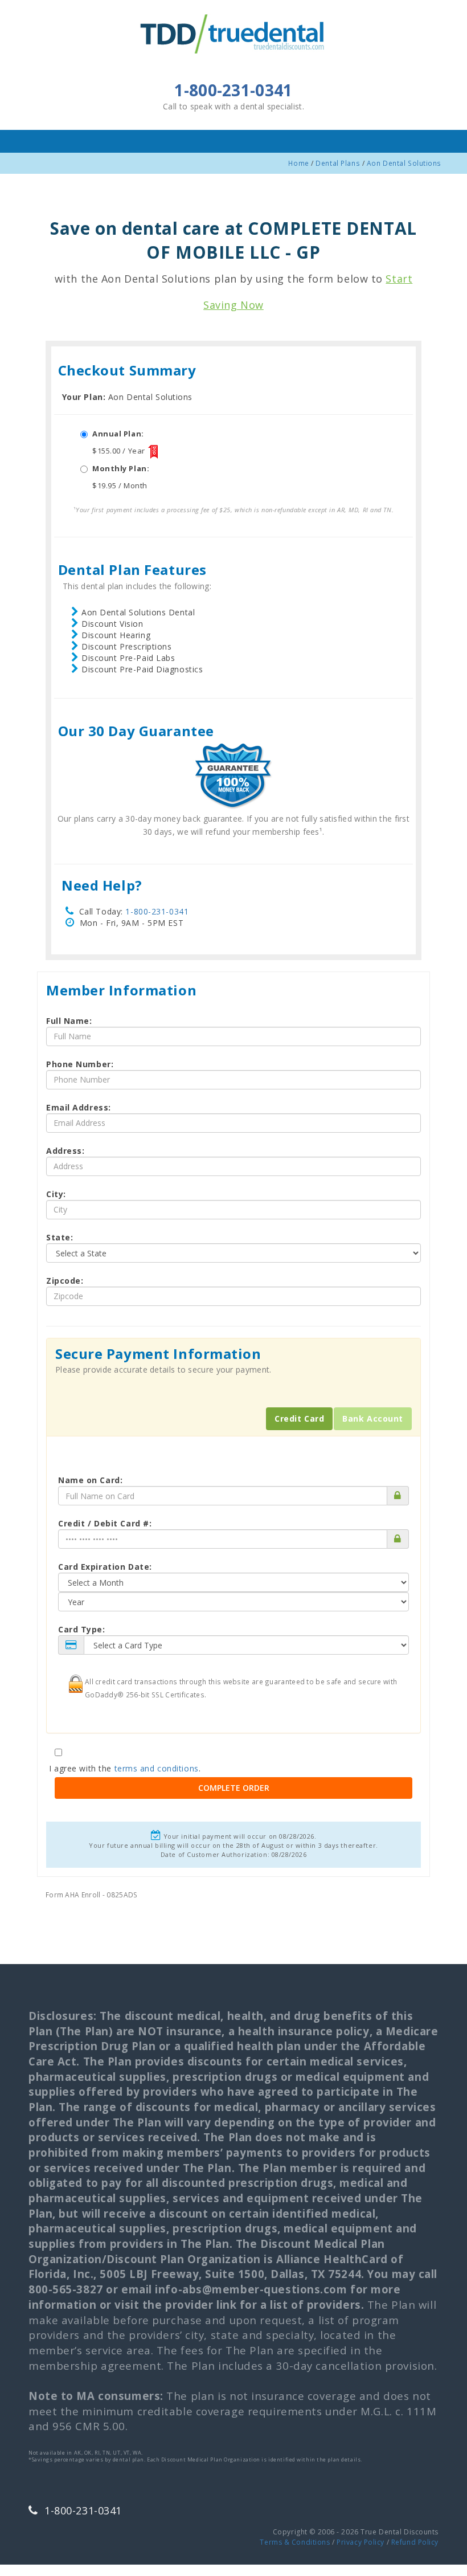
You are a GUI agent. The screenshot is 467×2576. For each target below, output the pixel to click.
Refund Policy (415, 2542)
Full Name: (69, 1021)
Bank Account (373, 1418)
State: (60, 1237)
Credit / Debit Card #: (105, 1523)
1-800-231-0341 (157, 911)
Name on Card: (90, 1480)
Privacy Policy (361, 2542)
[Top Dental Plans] (233, 32)
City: (56, 1194)
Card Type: (82, 1629)
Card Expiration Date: (105, 1567)
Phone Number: (80, 1064)
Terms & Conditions (295, 2542)
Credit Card (299, 1418)
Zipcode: (65, 1281)
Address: (65, 1151)
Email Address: (79, 1107)
